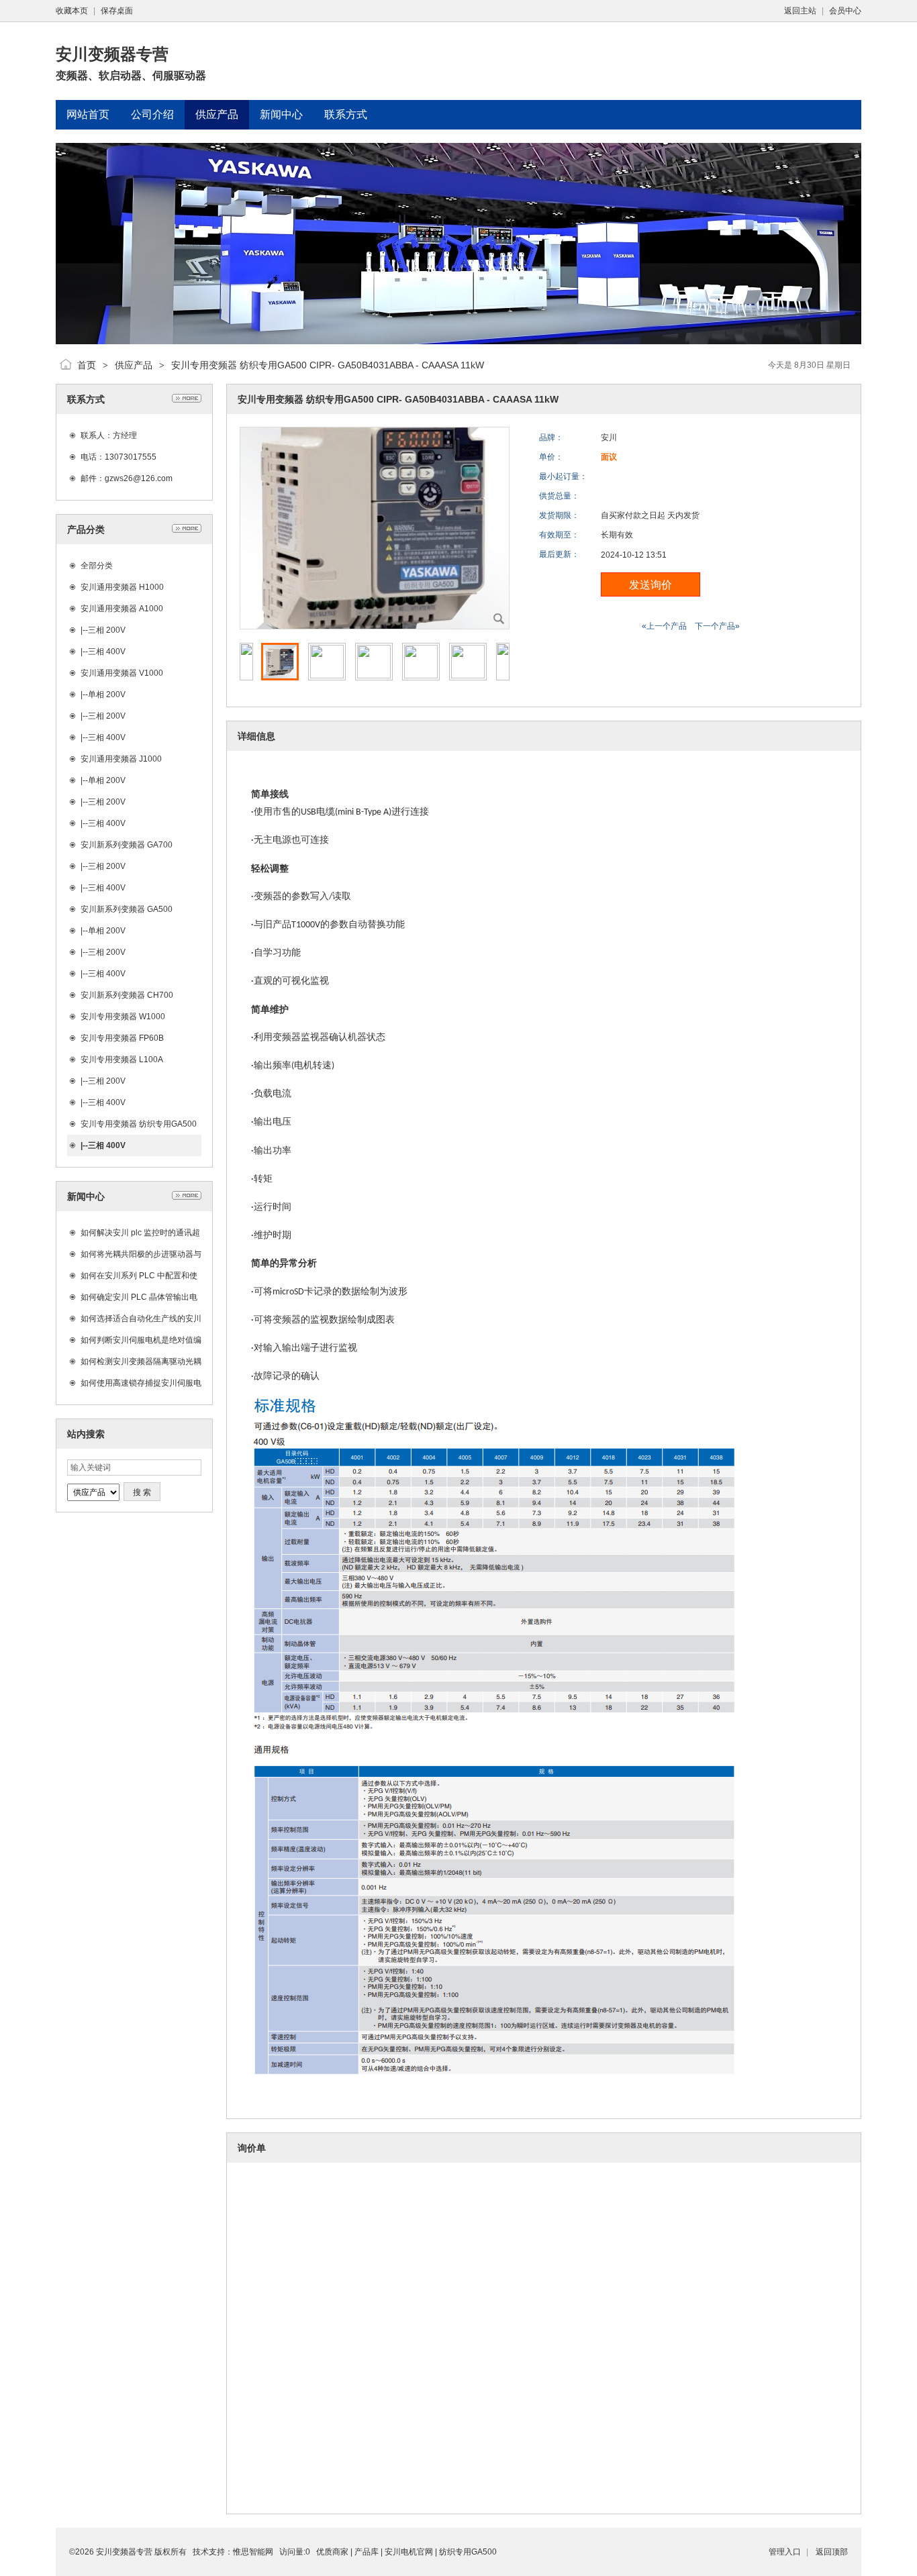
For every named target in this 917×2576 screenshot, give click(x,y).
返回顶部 (832, 2552)
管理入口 (785, 2552)
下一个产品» (717, 626)
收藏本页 (72, 11)
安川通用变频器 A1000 (122, 609)
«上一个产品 (664, 626)
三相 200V (107, 630)
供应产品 (134, 365)
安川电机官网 (409, 2552)
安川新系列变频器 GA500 (127, 909)
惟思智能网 (253, 2552)
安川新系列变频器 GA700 (127, 845)
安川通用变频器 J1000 (121, 759)
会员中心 (845, 11)
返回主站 (800, 11)
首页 (87, 365)
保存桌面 (117, 11)
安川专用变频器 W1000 (123, 1017)
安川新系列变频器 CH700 (127, 995)
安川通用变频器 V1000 (122, 673)
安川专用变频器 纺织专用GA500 (139, 1124)
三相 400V (107, 652)
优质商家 (332, 2552)
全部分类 (97, 566)
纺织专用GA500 (468, 2552)
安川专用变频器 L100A (122, 1060)
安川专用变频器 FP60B (122, 1038)
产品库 (367, 2552)
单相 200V (107, 694)
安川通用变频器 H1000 (122, 587)
